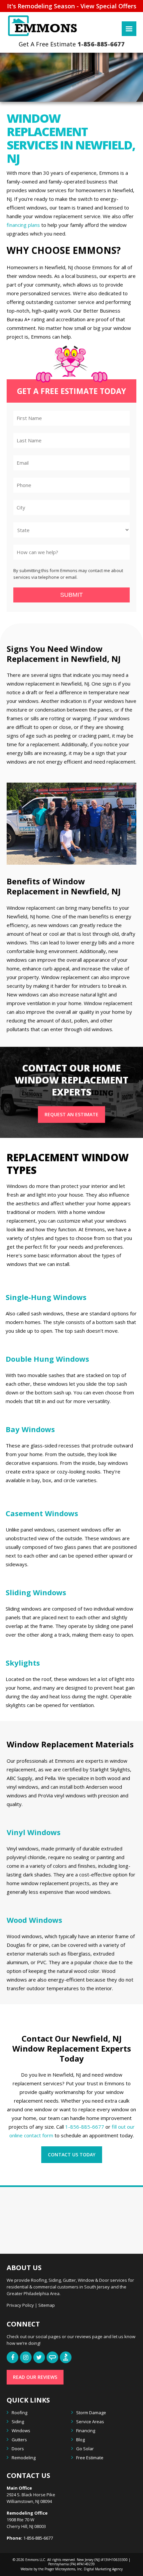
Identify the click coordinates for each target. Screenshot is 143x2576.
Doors (18, 2449)
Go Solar (85, 2449)
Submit (71, 595)
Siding (18, 2422)
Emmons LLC (35, 2560)
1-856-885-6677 (101, 45)
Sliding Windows (36, 1592)
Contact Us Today (72, 2155)
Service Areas (90, 2422)
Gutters (19, 2440)
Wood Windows (34, 1920)
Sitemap (47, 2305)
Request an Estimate (71, 1114)
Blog (80, 2440)
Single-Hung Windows (46, 1297)
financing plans (23, 225)
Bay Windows (30, 1429)
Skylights (23, 1663)
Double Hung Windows (47, 1359)
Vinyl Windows (34, 1832)
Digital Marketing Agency (103, 2569)
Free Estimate (90, 2458)
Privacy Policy (20, 2305)
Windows (21, 2431)
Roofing (19, 2413)
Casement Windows (42, 1513)
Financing (86, 2431)
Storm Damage (91, 2413)
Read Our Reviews (35, 2377)
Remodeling (24, 2458)
